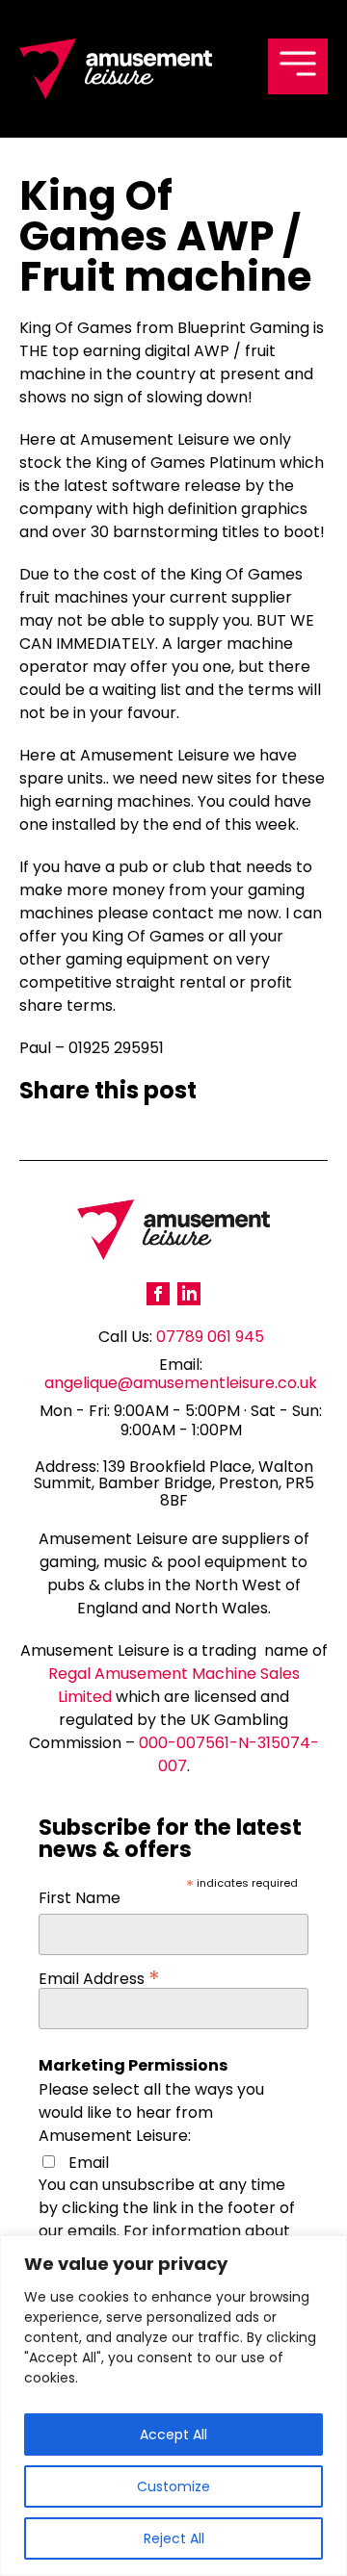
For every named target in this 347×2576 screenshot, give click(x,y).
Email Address (99, 1975)
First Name (80, 1900)
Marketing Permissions (133, 2066)
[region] (173, 2406)
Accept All (173, 2434)
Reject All (174, 2538)
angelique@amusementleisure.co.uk (181, 1383)
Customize (173, 2486)
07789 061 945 (210, 1337)
